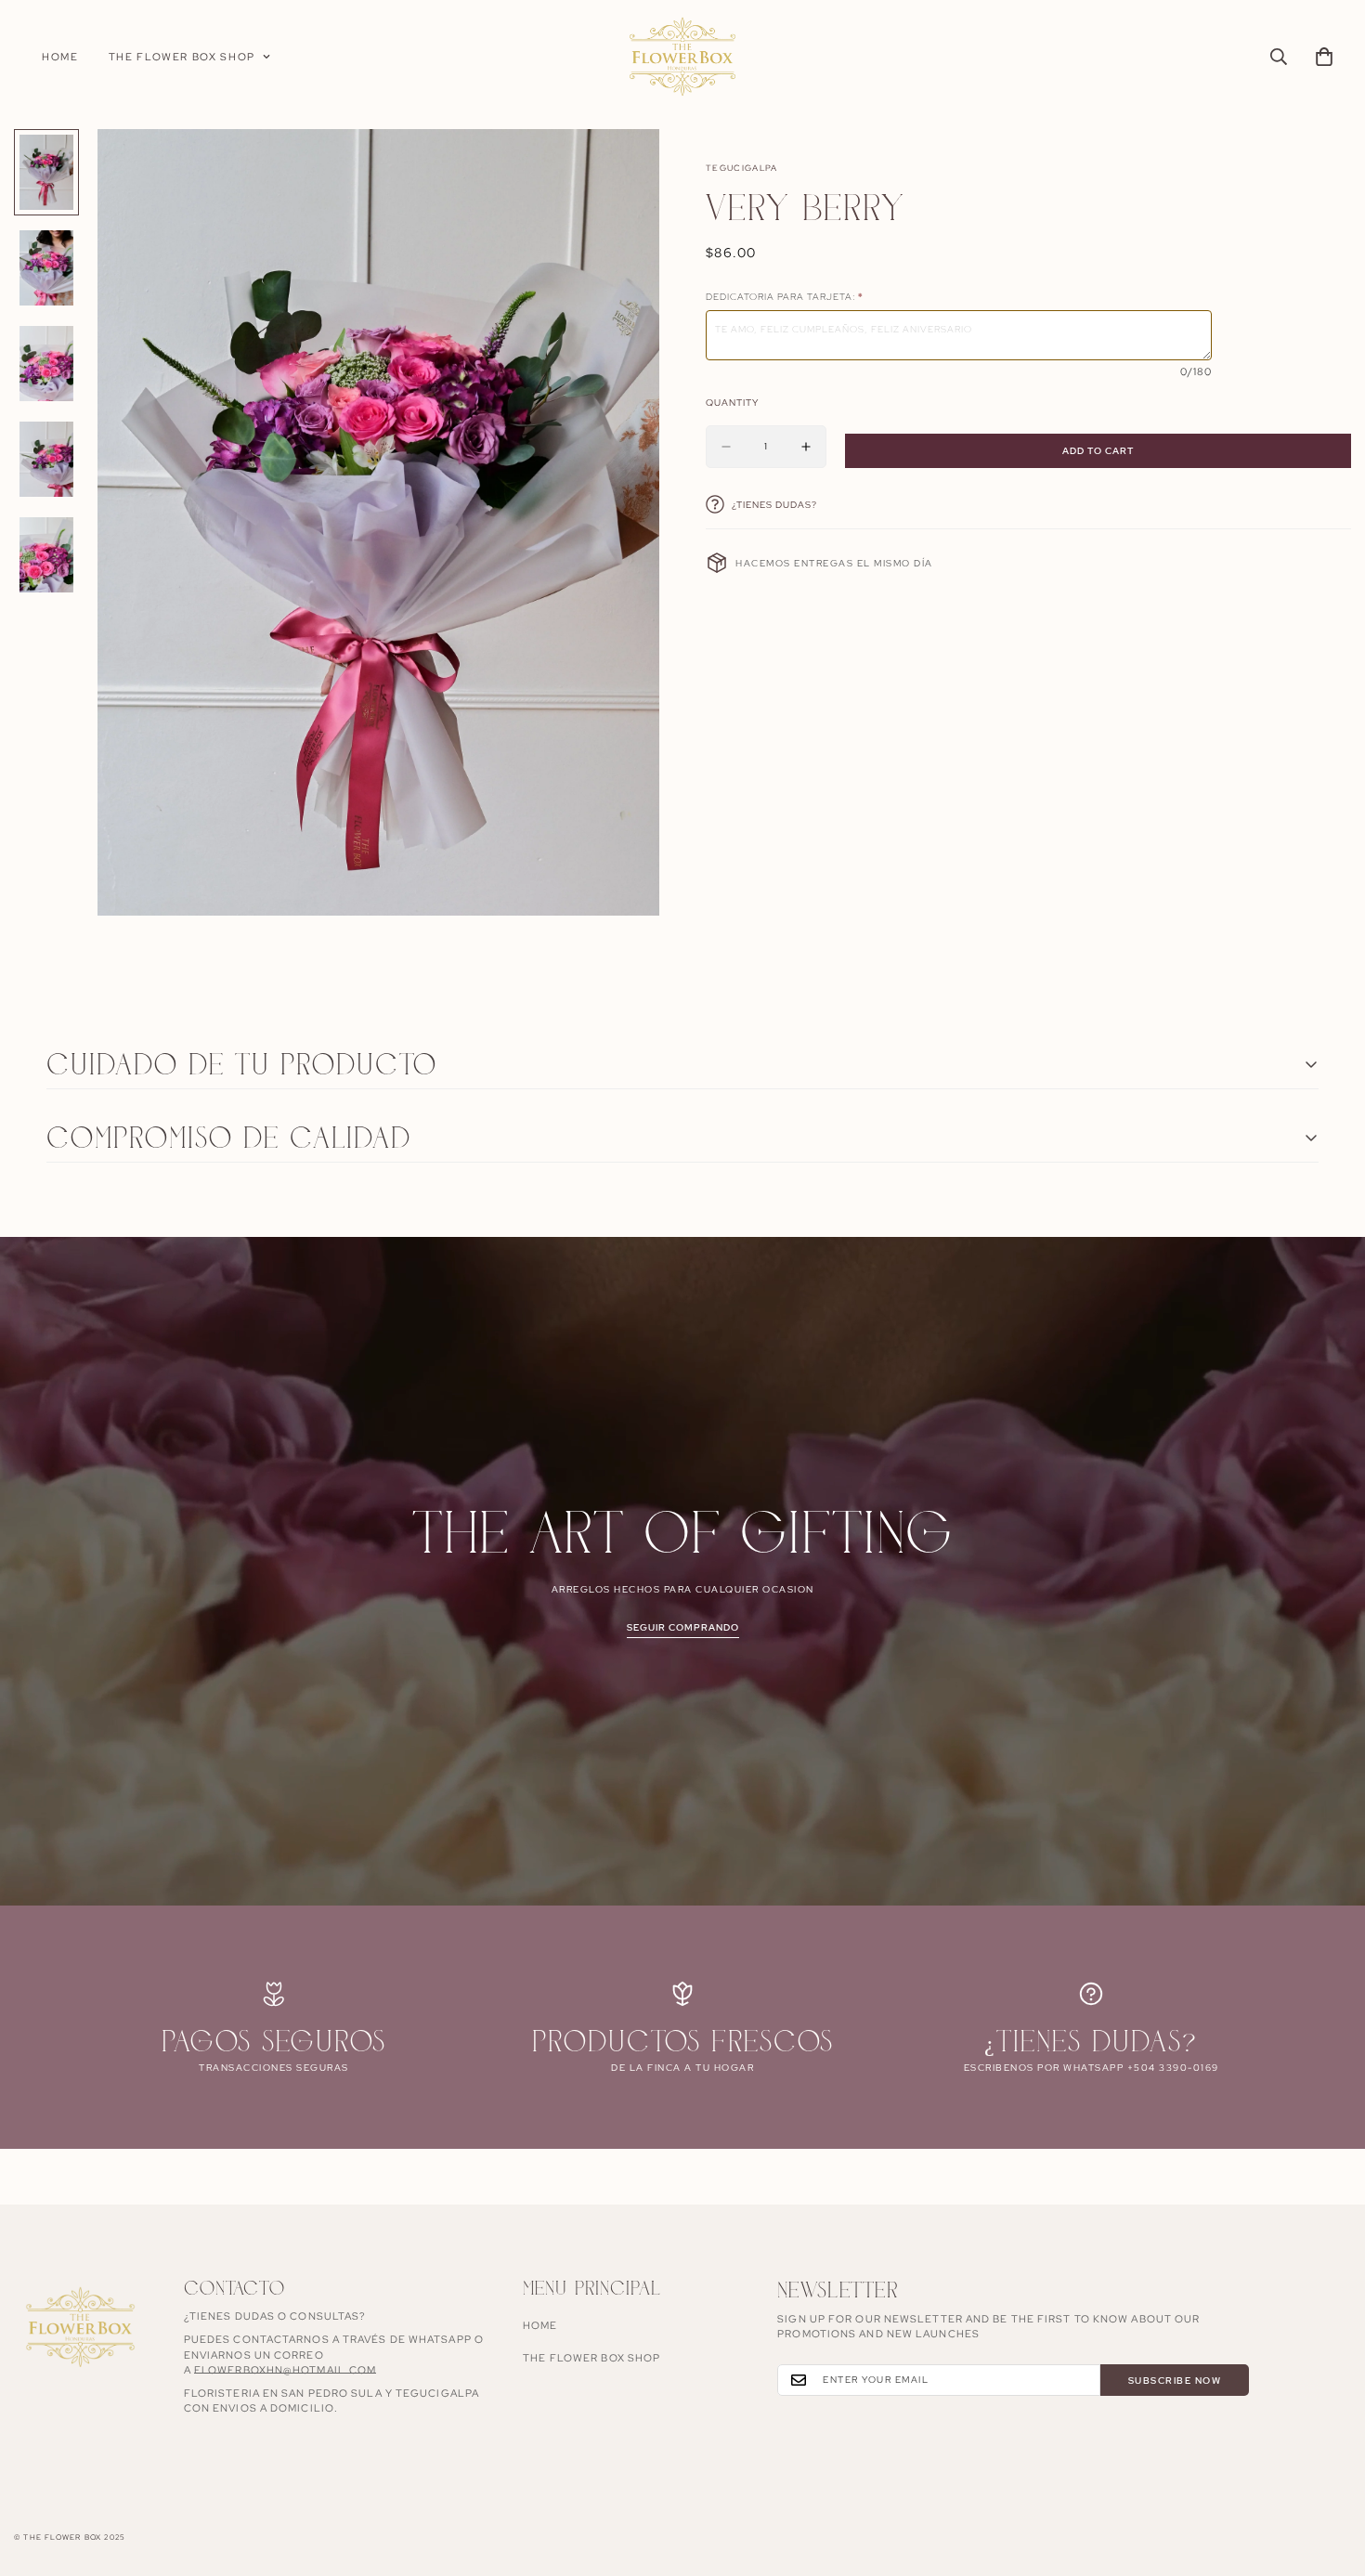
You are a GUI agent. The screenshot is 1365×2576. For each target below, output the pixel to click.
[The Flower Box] (682, 57)
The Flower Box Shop (182, 57)
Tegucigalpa (742, 168)
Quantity (732, 403)
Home (60, 57)
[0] (1324, 57)
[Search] (1279, 57)
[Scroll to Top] (1329, 2475)
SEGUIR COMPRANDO (683, 1627)
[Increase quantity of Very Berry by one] (806, 447)
